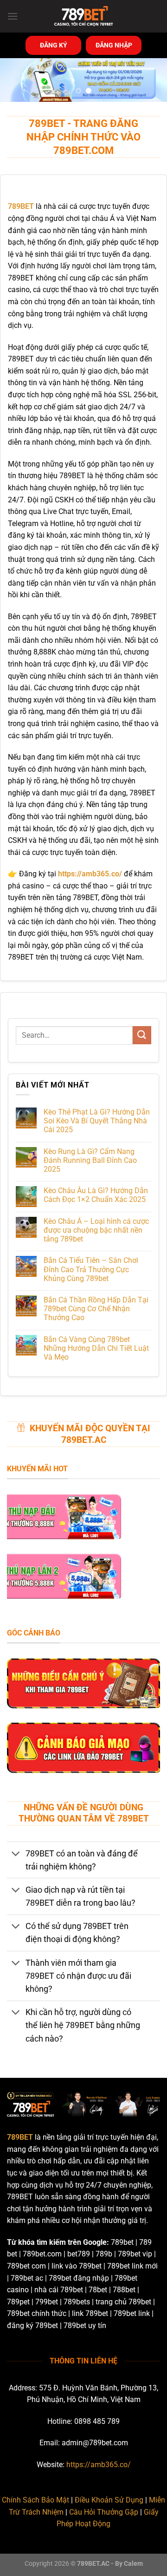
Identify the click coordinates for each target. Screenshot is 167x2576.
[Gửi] (142, 1035)
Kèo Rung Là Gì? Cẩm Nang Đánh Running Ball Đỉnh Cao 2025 (90, 1160)
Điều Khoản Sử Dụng (109, 2500)
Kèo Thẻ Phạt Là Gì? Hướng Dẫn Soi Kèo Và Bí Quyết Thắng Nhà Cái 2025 (97, 1121)
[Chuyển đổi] (16, 1854)
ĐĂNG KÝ (54, 45)
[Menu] (13, 16)
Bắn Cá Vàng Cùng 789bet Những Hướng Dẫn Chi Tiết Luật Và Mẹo (96, 1348)
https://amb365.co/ (99, 2465)
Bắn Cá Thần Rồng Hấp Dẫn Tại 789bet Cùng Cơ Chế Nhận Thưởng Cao (96, 1309)
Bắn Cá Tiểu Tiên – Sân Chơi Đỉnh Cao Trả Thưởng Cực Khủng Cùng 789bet (91, 1269)
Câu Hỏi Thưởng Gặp (104, 2512)
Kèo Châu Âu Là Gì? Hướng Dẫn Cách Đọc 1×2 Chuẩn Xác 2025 (96, 1195)
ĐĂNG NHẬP (114, 45)
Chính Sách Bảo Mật (35, 2500)
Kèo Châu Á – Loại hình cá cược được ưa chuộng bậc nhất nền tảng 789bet (96, 1230)
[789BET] (83, 16)
